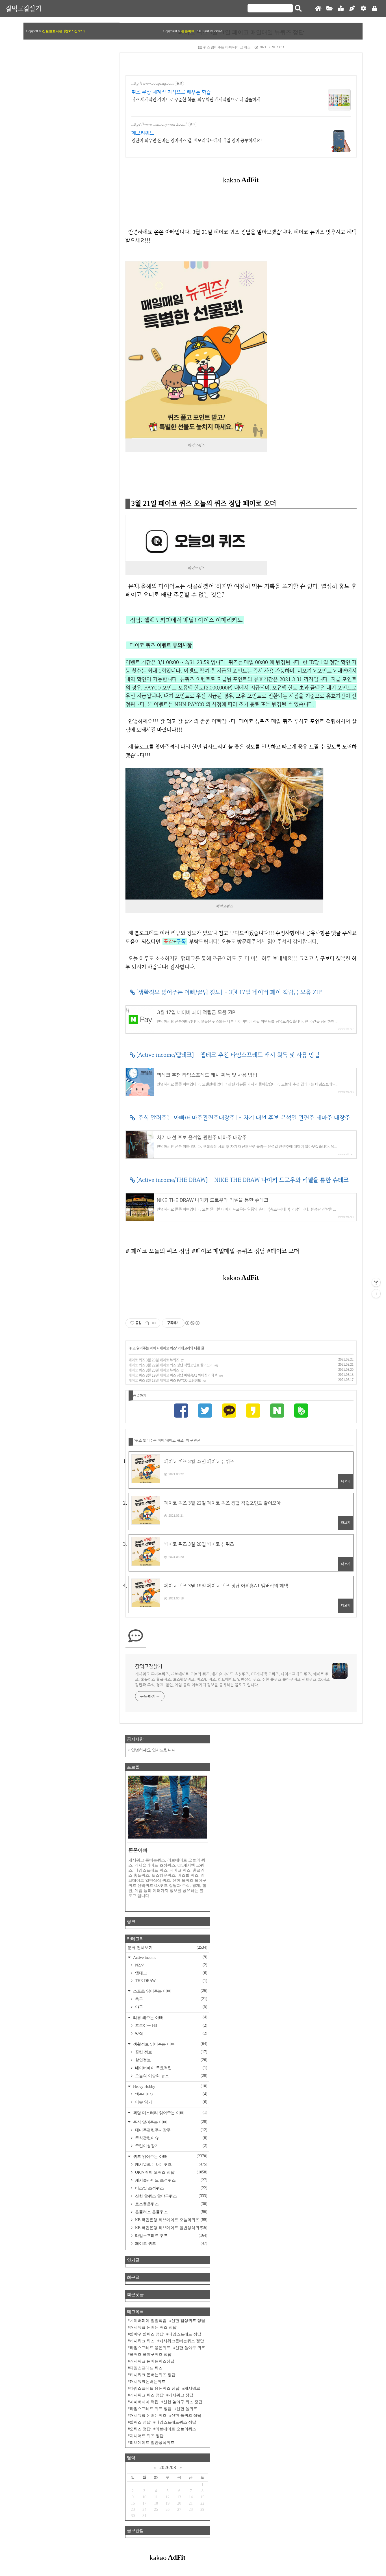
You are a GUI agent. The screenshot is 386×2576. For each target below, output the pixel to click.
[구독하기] (376, 1294)
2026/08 (168, 2467)
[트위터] (205, 1412)
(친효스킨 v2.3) (75, 31)
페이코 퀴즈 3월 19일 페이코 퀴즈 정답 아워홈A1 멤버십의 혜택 (173, 1375)
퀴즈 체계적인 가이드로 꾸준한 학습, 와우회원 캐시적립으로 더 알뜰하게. (196, 100)
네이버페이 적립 (144, 2402)
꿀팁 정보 (171, 2052)
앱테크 (171, 1973)
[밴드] (301, 1412)
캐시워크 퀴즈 (142, 2341)
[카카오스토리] (253, 1412)
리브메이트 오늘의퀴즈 (176, 2429)
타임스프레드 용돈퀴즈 (150, 2348)
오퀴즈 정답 (140, 2429)
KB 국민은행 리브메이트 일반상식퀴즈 (171, 2228)
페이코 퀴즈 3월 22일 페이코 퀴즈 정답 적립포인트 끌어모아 (171, 1365)
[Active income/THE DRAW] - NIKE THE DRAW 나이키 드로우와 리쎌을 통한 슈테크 (242, 1180)
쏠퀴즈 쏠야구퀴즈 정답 (151, 2355)
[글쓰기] (352, 9)
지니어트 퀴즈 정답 (147, 2436)
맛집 (171, 2033)
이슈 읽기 (171, 2102)
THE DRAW (171, 1981)
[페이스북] (181, 1412)
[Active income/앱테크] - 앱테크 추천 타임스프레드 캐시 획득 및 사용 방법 (228, 1055)
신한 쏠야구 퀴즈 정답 (183, 2402)
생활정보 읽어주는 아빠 (170, 2044)
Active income (170, 1957)
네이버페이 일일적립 (148, 2321)
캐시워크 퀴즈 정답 (147, 2395)
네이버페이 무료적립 (171, 2068)
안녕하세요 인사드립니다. (154, 1750)
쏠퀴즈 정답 (140, 2422)
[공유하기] (147, 1323)
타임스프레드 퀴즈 (171, 2236)
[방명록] (341, 9)
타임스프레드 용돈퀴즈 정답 (155, 2388)
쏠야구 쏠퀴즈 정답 (147, 2334)
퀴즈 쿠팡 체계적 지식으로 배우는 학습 (171, 92)
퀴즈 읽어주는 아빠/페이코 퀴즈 (227, 47)
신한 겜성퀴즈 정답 (188, 2321)
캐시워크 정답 (181, 2395)
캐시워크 (192, 2388)
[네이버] (277, 1412)
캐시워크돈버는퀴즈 (148, 2382)
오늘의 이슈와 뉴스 (171, 2076)
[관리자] (363, 9)
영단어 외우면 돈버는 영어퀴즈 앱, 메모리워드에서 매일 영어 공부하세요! (197, 140)
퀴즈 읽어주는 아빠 (143, 1348)
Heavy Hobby (170, 2086)
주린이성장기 (171, 2146)
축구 (171, 1999)
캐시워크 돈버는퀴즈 (171, 2164)
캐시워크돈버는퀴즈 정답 (182, 2341)
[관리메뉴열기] (376, 1282)
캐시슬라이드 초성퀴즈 (171, 2180)
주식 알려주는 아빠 (170, 2122)
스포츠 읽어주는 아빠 (170, 1991)
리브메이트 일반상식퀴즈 (152, 2443)
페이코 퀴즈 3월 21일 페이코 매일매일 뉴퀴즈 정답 (241, 32)
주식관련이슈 (171, 2138)
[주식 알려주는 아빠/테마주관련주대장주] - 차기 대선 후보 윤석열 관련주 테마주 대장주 (243, 1117)
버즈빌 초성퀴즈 (171, 2188)
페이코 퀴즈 (168, 1348)
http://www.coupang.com (152, 83)
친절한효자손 (52, 31)
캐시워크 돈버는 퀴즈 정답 (153, 2327)
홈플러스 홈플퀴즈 (171, 2212)
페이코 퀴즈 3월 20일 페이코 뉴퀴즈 (154, 1370)
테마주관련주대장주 (171, 2130)
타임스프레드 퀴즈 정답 (151, 2409)
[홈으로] (318, 9)
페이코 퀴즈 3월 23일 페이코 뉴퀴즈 (154, 1360)
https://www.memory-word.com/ (159, 124)
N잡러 (171, 1965)
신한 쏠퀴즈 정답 (186, 2415)
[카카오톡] (229, 1412)
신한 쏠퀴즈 (187, 2409)
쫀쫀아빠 (188, 31)
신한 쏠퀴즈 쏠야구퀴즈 (171, 2196)
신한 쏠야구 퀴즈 (190, 2348)
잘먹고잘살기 (23, 8)
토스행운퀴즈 (171, 2204)
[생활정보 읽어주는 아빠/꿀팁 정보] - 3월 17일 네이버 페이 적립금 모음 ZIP (229, 992)
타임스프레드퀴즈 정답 (176, 2422)
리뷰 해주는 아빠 (170, 2017)
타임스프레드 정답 (185, 2334)
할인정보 (171, 2060)
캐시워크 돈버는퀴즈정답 (152, 2361)
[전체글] (329, 9)
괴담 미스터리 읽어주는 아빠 (170, 2113)
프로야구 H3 (171, 2025)
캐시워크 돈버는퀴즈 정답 (153, 2375)
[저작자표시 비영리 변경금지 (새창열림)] (192, 1323)
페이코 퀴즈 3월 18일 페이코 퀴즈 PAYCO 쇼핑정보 (165, 1380)
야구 (171, 2007)
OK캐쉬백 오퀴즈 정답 (171, 2172)
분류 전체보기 (168, 1948)
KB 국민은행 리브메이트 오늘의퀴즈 (171, 2220)
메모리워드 (143, 133)
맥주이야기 (171, 2094)
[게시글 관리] (154, 1323)
